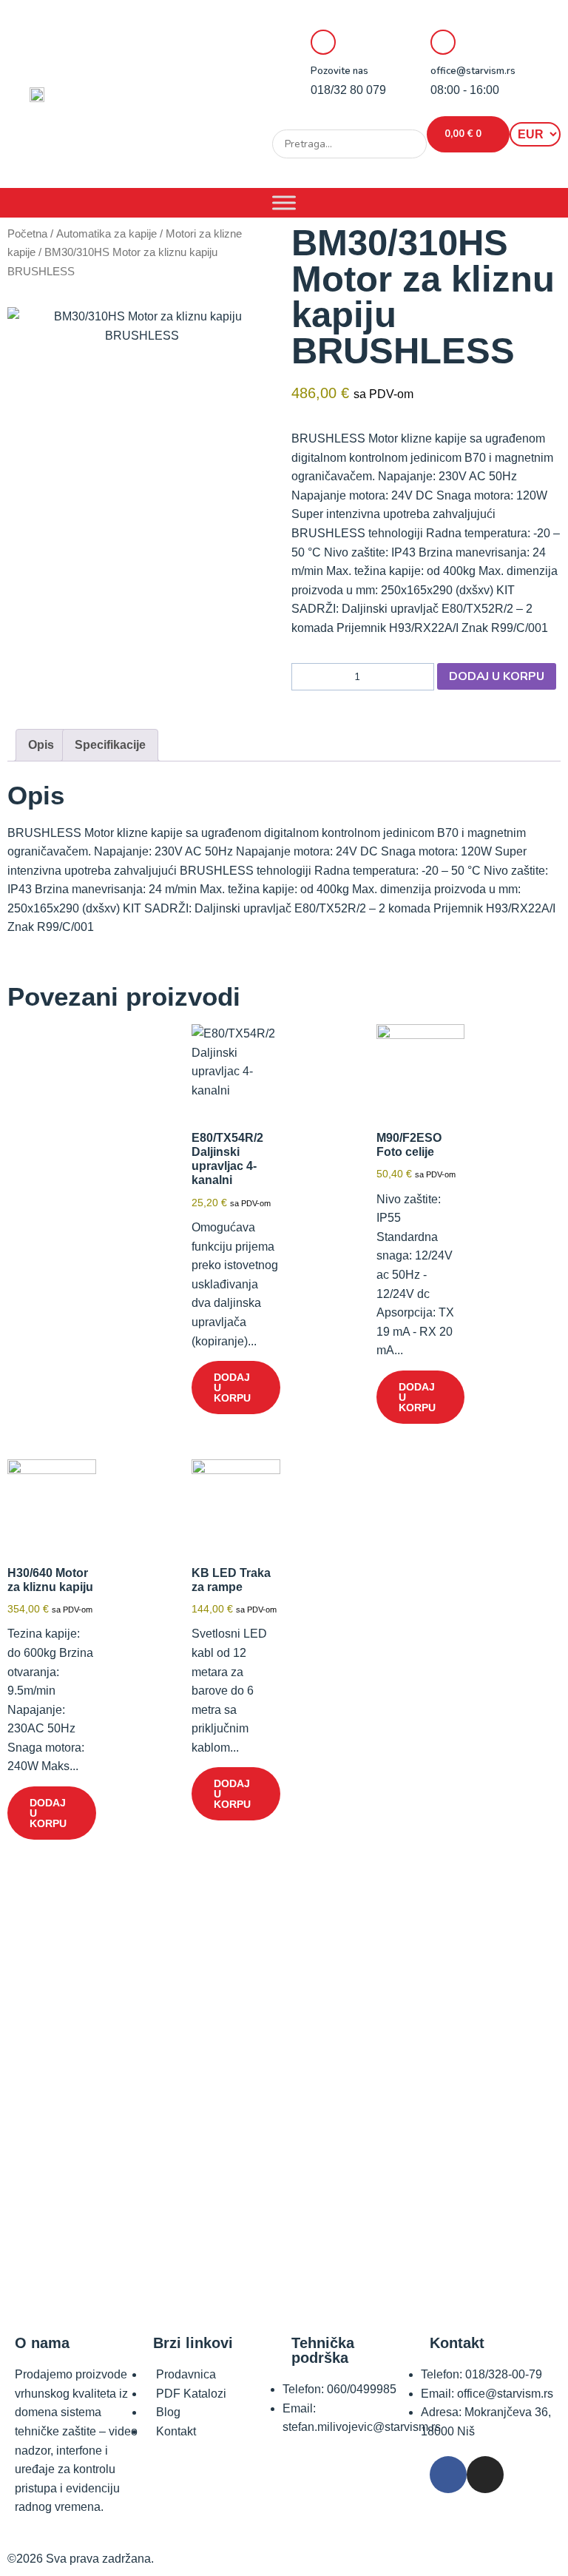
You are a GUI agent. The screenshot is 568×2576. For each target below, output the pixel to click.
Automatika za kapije (106, 234)
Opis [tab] (41, 745)
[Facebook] (448, 2475)
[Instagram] (485, 2475)
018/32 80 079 (348, 90)
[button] (349, 120)
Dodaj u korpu (497, 676)
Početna (27, 234)
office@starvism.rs (473, 71)
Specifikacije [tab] (110, 745)
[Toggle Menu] (284, 202)
